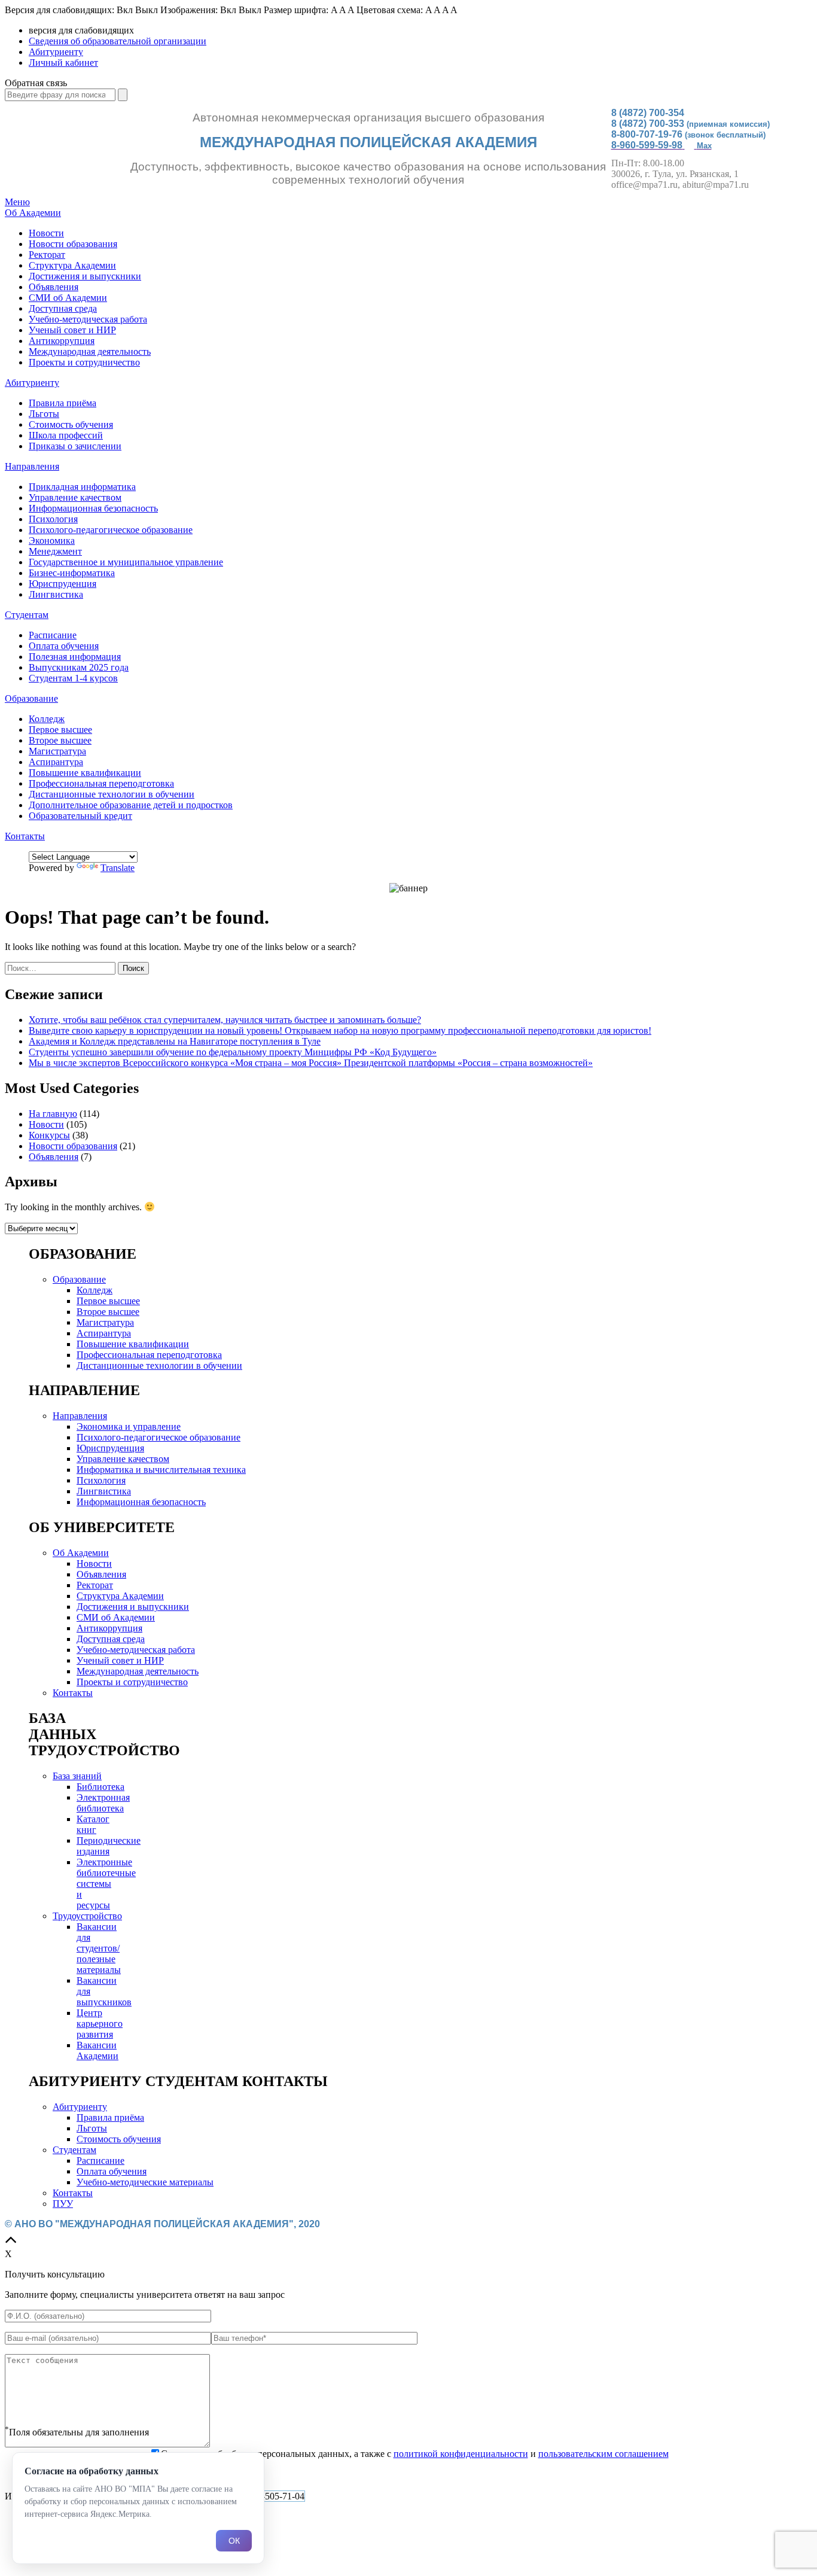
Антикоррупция (62, 341)
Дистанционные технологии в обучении (112, 794)
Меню (17, 202)
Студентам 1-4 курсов (73, 678)
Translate (118, 868)
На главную (53, 1114)
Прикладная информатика (82, 487)
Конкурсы (49, 1135)
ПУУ (63, 2204)
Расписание (53, 635)
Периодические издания (109, 1846)
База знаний (77, 1776)
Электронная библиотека (103, 1803)
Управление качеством (75, 497)
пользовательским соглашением (603, 2454)
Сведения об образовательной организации (118, 41)
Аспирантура (56, 762)
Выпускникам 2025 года (79, 667)
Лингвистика (56, 594)
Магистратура (57, 751)
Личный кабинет (63, 63)
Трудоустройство (87, 1916)
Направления (32, 466)
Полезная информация (75, 657)
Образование (31, 698)
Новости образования (73, 244)
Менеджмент (55, 551)
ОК (234, 2541)
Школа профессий (66, 435)
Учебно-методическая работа (88, 319)
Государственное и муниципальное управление (126, 562)
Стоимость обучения (71, 424)
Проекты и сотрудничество (84, 362)
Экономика (52, 541)
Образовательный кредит (80, 816)
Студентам (27, 615)
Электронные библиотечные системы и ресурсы (106, 1884)
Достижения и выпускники (85, 276)
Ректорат (47, 255)
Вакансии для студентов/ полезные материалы (99, 1948)
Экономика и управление (129, 1426)
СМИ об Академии (68, 298)
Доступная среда (63, 308)
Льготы (44, 414)
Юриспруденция (63, 584)
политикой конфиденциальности (461, 2454)
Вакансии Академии (97, 2050)
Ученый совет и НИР (72, 330)
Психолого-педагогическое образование (111, 530)
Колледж (47, 719)
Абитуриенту (56, 52)
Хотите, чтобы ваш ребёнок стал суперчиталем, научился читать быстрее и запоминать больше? (225, 1020)
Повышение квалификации (85, 773)
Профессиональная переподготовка (101, 783)
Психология (53, 519)
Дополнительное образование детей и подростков (131, 805)
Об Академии (33, 213)
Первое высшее (60, 730)
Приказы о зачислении (75, 446)
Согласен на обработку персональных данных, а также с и (415, 2454)
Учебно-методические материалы (145, 2182)
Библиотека (100, 1787)
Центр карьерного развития (100, 2024)
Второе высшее (60, 740)
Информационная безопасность (93, 508)
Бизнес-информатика (72, 573)
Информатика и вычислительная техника (161, 1470)
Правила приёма (63, 403)
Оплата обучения (64, 646)
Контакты (25, 836)
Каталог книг (93, 1824)
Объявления (54, 287)
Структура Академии (72, 265)
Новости (46, 233)
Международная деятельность (90, 351)
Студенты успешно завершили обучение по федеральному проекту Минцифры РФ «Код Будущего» (233, 1052)
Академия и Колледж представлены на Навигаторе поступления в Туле (175, 1041)
